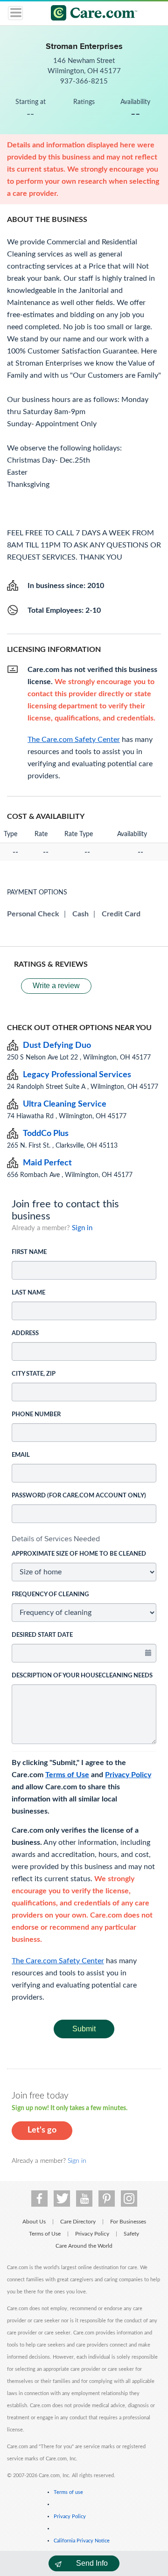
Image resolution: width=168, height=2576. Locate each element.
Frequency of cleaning (50, 1595)
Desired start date (42, 1635)
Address (25, 1333)
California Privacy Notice (82, 2541)
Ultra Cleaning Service (65, 1104)
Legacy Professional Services (77, 1075)
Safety (131, 2234)
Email (21, 1455)
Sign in (82, 1228)
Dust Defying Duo (57, 1046)
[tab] (84, 1539)
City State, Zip (34, 1374)
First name (29, 1252)
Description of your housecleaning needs (82, 1676)
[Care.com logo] (90, 14)
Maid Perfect (47, 1163)
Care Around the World (84, 2246)
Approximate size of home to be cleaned (79, 1554)
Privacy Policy (128, 1775)
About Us (34, 2222)
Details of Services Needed (56, 1539)
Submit (84, 2029)
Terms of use (68, 2492)
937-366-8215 (84, 81)
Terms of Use (67, 1775)
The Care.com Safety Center (58, 1961)
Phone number (36, 1415)
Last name (28, 1293)
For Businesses (128, 2222)
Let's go (42, 2130)
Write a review (56, 986)
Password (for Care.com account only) (79, 1496)
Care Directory (78, 2222)
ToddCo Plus (46, 1134)
